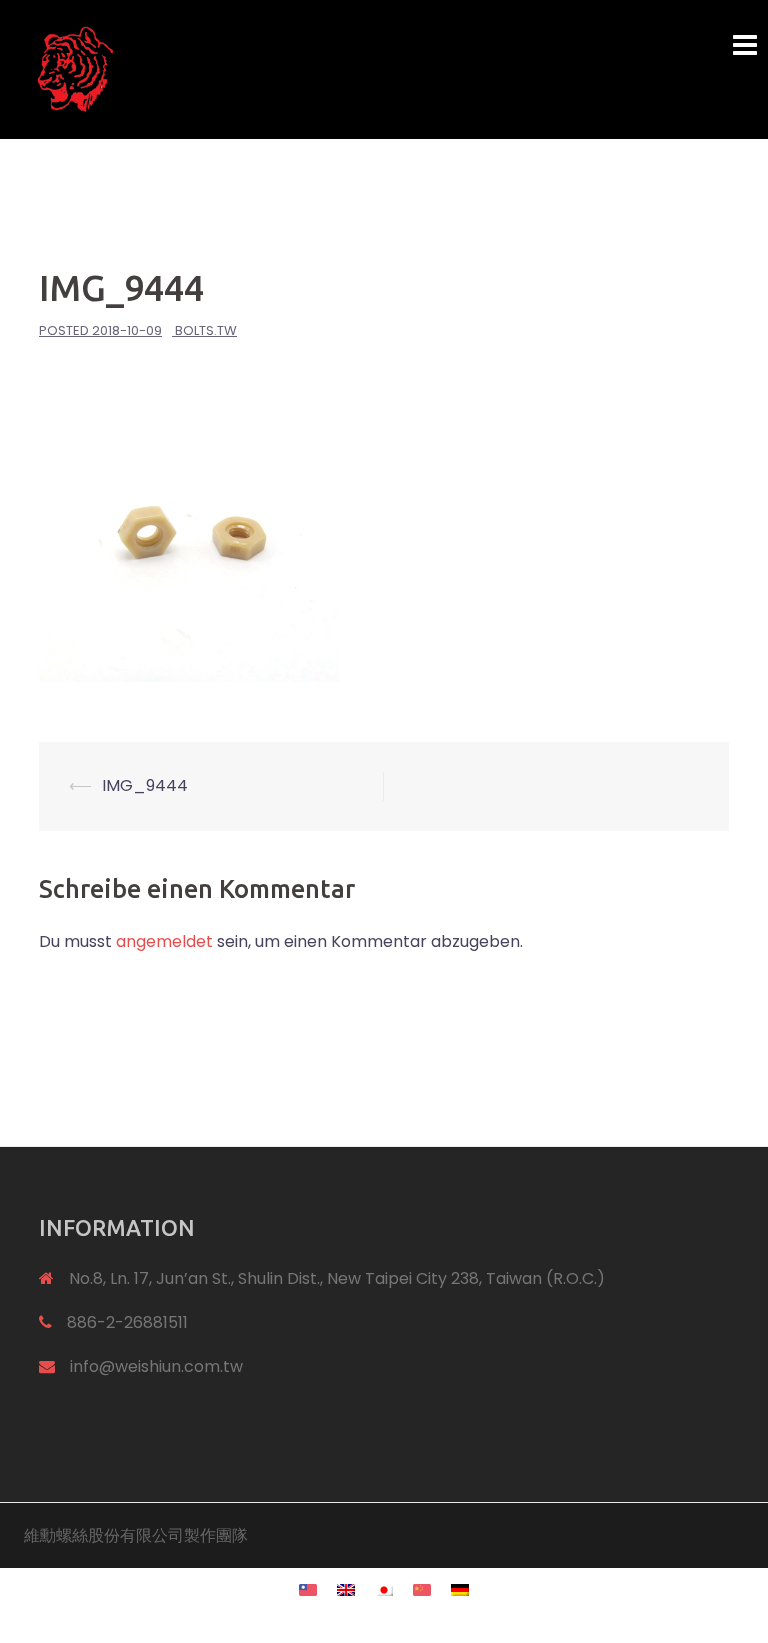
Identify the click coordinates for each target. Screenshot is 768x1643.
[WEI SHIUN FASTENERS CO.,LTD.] (259, 68)
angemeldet (164, 941)
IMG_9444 (145, 785)
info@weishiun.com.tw (156, 1366)
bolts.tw (206, 330)
